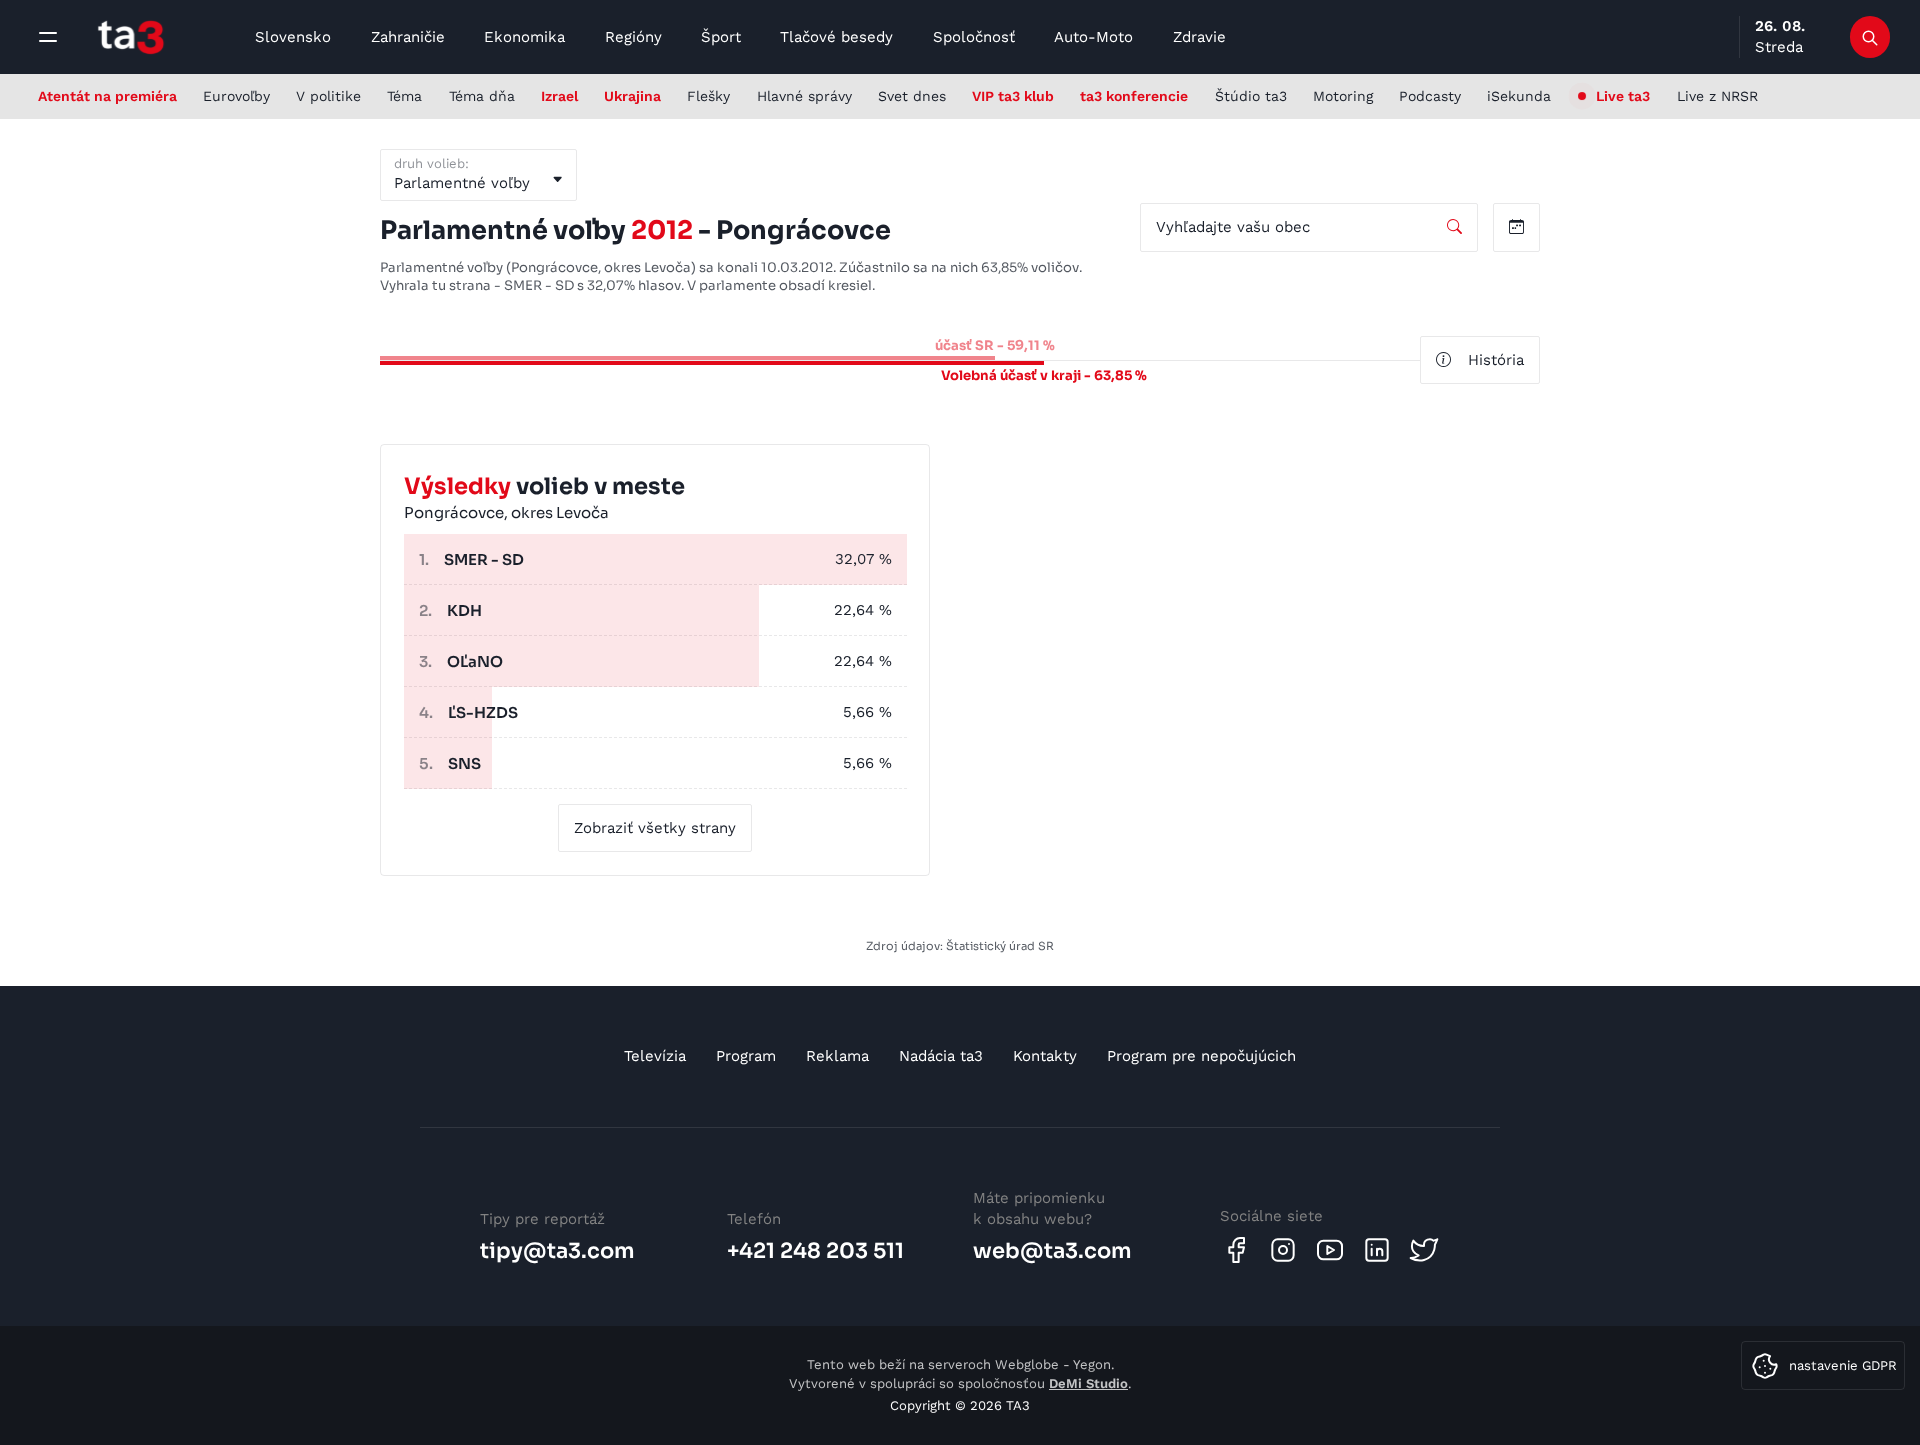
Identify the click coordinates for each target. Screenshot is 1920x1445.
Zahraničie (408, 37)
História (1496, 360)
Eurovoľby (236, 96)
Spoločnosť (974, 37)
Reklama (837, 1056)
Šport (721, 37)
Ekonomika (524, 37)
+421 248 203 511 (815, 1251)
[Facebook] (1236, 1250)
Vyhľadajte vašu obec (1233, 227)
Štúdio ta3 (1251, 96)
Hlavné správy (804, 96)
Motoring (1343, 96)
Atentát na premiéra (107, 96)
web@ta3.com (1052, 1251)
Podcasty (1430, 96)
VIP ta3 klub (1013, 96)
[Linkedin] (1377, 1250)
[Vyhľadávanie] (1870, 37)
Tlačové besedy (836, 37)
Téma (404, 96)
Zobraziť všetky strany (655, 828)
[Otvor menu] (48, 37)
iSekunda (1519, 96)
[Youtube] (1330, 1250)
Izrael (559, 96)
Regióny (633, 37)
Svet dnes (912, 96)
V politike (328, 96)
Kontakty (1045, 1056)
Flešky (708, 96)
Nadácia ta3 (941, 1056)
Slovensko (293, 37)
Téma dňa (482, 96)
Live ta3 (1623, 96)
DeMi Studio (1088, 1383)
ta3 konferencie (1134, 96)
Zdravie (1199, 37)
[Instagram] (1283, 1250)
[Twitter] (1424, 1250)
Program (746, 1056)
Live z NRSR (1717, 96)
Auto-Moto (1093, 37)
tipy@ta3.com (557, 1251)
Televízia (655, 1056)
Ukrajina (632, 96)
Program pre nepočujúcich (1201, 1056)
